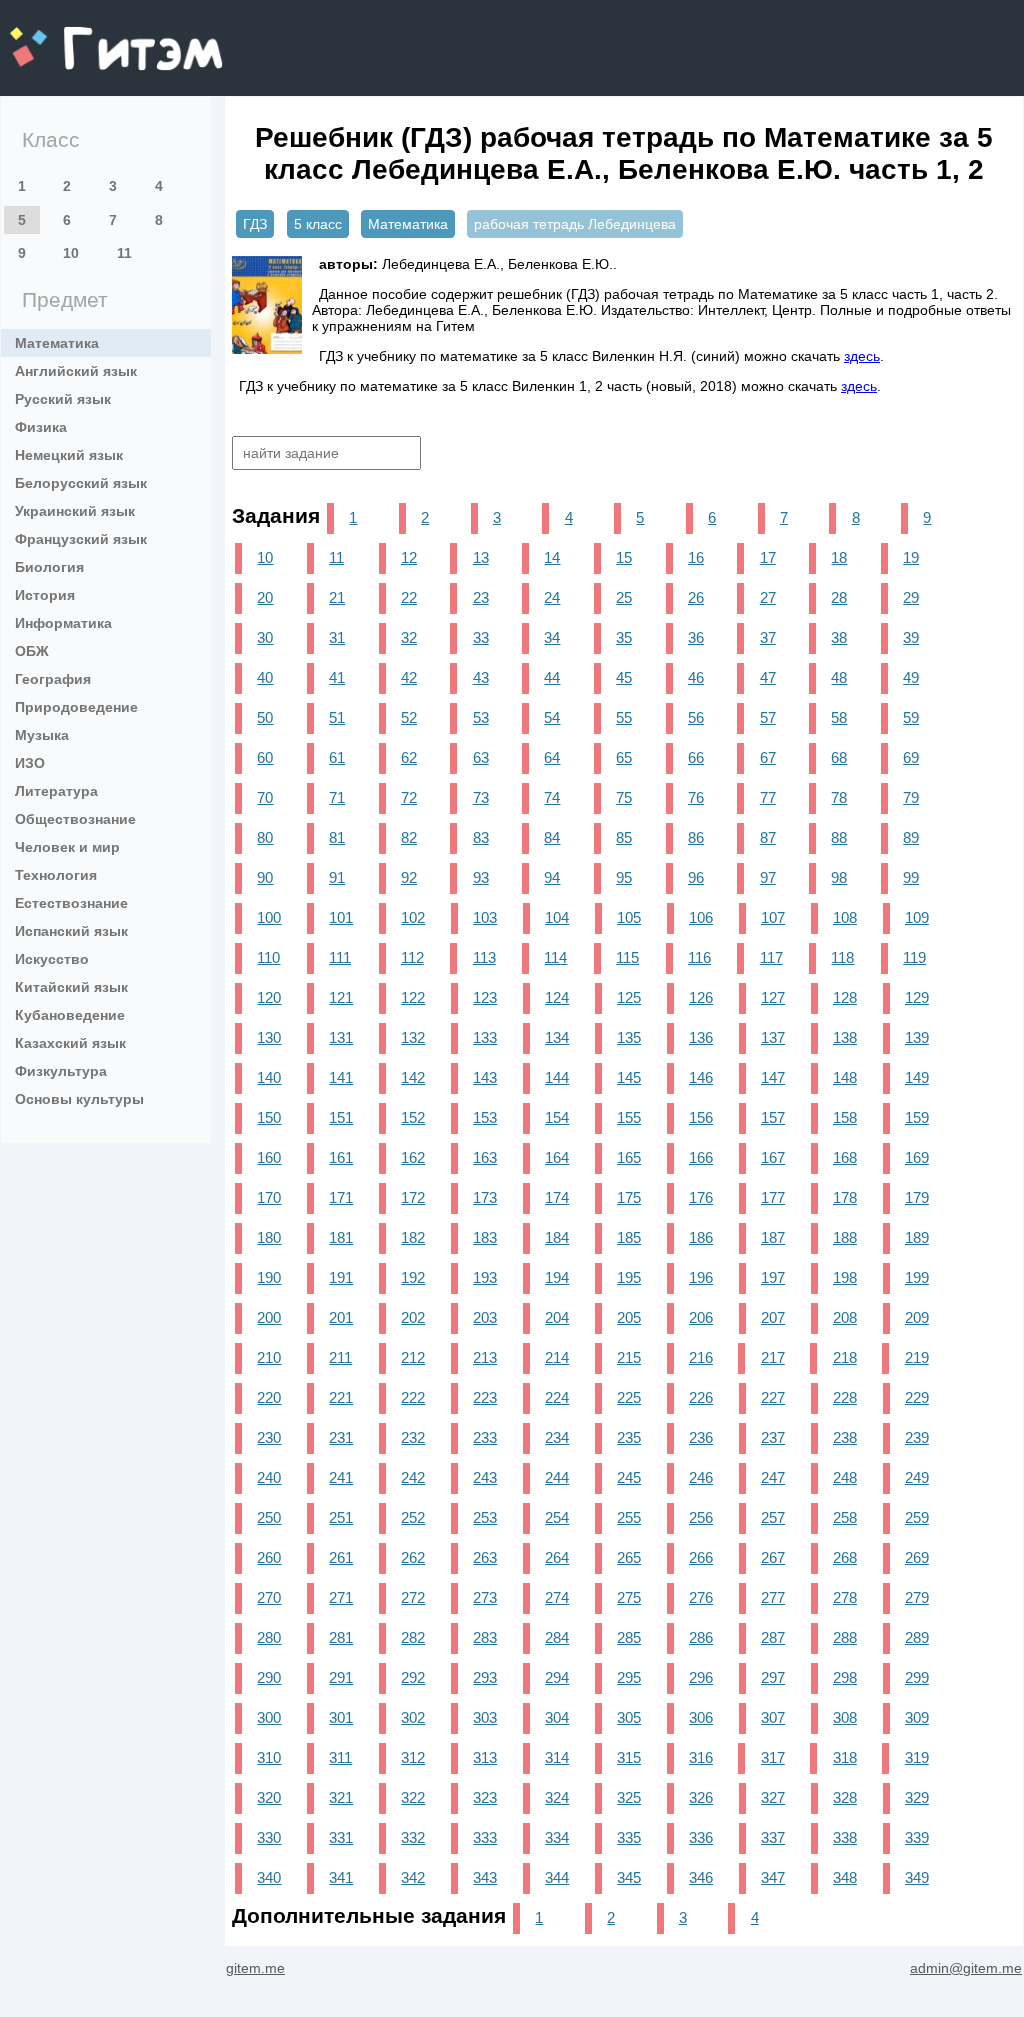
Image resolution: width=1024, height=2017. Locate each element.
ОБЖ (32, 651)
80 (265, 837)
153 (485, 1117)
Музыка (42, 735)
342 (413, 1877)
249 (917, 1477)
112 (412, 957)
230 (269, 1437)
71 (337, 797)
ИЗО (30, 763)
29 (911, 597)
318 (845, 1757)
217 (773, 1357)
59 (911, 717)
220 (269, 1397)
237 (773, 1437)
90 (265, 877)
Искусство (52, 959)
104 (557, 917)
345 (629, 1877)
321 (341, 1797)
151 (341, 1117)
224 (557, 1397)
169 (917, 1157)
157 (773, 1117)
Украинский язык (75, 511)
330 (269, 1837)
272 (413, 1597)
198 (845, 1277)
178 (845, 1197)
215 (629, 1357)
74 (552, 797)
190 (269, 1277)
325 (629, 1797)
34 (552, 637)
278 (845, 1597)
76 (696, 797)
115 (627, 957)
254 (557, 1517)
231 (341, 1437)
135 (629, 1037)
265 (629, 1557)
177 (773, 1197)
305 (629, 1717)
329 (917, 1797)
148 (845, 1077)
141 (341, 1077)
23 (481, 597)
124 (557, 997)
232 (413, 1437)
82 (409, 837)
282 (413, 1637)
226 (701, 1397)
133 (485, 1037)
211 (340, 1357)
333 (485, 1837)
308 (845, 1717)
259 (917, 1517)
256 (701, 1517)
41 (337, 677)
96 (696, 877)
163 (485, 1157)
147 (773, 1077)
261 (341, 1557)
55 (624, 717)
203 (485, 1317)
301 (341, 1717)
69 (911, 757)
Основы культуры (79, 1099)
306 (701, 1717)
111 (340, 957)
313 (485, 1757)
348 (845, 1877)
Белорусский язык (81, 483)
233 (485, 1437)
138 (845, 1037)
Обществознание (75, 819)
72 (409, 797)
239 (917, 1437)
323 (485, 1797)
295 (629, 1677)
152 (413, 1117)
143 (485, 1077)
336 (701, 1837)
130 (269, 1037)
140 (269, 1077)
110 (268, 957)
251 (341, 1517)
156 (701, 1117)
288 (845, 1637)
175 (629, 1197)
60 (265, 757)
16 (696, 557)
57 (768, 717)
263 (485, 1557)
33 (481, 637)
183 (485, 1237)
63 (481, 757)
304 (557, 1717)
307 (773, 1717)
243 (485, 1477)
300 (269, 1717)
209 (917, 1317)
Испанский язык (71, 931)
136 (701, 1037)
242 (413, 1477)
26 (696, 597)
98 (839, 877)
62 (409, 757)
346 (701, 1877)
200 (269, 1317)
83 (481, 837)
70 (265, 797)
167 (773, 1157)
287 (773, 1637)
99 (911, 877)
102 (413, 917)
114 (555, 957)
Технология (56, 875)
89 (911, 837)
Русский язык (63, 399)
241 (341, 1477)
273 (485, 1597)
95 (624, 877)
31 (337, 637)
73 (481, 797)
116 (699, 957)
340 (269, 1877)
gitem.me (63, 35)
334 (557, 1837)
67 (768, 757)
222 (413, 1397)
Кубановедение (70, 1015)
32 (409, 637)
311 (340, 1757)
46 (696, 677)
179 (917, 1197)
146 (701, 1077)
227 (773, 1397)
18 (839, 557)
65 (624, 757)
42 (409, 677)
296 (701, 1677)
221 (341, 1397)
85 (624, 837)
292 (413, 1677)
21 (337, 597)
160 (269, 1157)
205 (629, 1317)
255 (629, 1517)
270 (269, 1597)
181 (341, 1237)
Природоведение (76, 707)
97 (768, 877)
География (53, 679)
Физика (41, 427)
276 (701, 1597)
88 (839, 837)
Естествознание (71, 903)
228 (845, 1397)
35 (624, 637)
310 (269, 1757)
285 (629, 1637)
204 (557, 1317)
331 (341, 1837)
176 (701, 1197)
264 (557, 1557)
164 (557, 1157)
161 (341, 1157)
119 (914, 957)
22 (409, 597)
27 (768, 597)
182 (413, 1237)
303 (485, 1717)
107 (773, 917)
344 (557, 1877)
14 (552, 557)
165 (629, 1157)
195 (629, 1277)
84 (552, 837)
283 (485, 1637)
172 (413, 1197)
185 (629, 1237)
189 (917, 1237)
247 (773, 1477)
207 (773, 1317)
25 (624, 597)
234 (557, 1437)
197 (773, 1277)
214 (557, 1357)
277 (773, 1597)
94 (552, 877)
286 (701, 1637)
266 (701, 1557)
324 (557, 1797)
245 (629, 1477)
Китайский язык (71, 987)
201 (341, 1317)
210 (269, 1357)
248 (845, 1477)
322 (413, 1797)
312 (413, 1757)
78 (839, 797)
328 (845, 1797)
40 (265, 677)
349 (917, 1877)
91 (337, 877)
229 (917, 1397)
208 (845, 1317)
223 (485, 1397)
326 (701, 1797)
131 (341, 1037)
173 (485, 1197)
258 (845, 1517)
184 (557, 1237)
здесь (862, 356)
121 (341, 997)
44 (552, 677)
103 (485, 917)
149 (917, 1077)
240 (269, 1477)
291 (341, 1677)
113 (484, 957)
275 (629, 1597)
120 (269, 997)
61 (337, 757)
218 (845, 1357)
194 (557, 1277)
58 (839, 717)
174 (557, 1197)
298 (845, 1677)
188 (845, 1237)
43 (481, 677)
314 (557, 1757)
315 (629, 1757)
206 (701, 1317)
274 (557, 1597)
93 (481, 877)
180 (269, 1237)
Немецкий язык (69, 455)
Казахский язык (70, 1043)
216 (701, 1357)
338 (845, 1837)
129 (917, 997)
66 (696, 757)
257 (773, 1517)
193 (485, 1277)
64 (552, 757)
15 (624, 557)
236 (701, 1437)
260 (269, 1557)
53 (481, 717)
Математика (57, 343)
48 (839, 677)
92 (409, 877)
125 (629, 997)
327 (773, 1797)
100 (269, 917)
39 (911, 637)
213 (485, 1357)
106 (701, 917)
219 (917, 1357)
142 (413, 1077)
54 (552, 717)
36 (696, 637)
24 (552, 597)
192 (413, 1277)
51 (337, 717)
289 (917, 1637)
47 (768, 677)
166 (701, 1157)
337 (773, 1837)
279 (917, 1597)
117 (771, 957)
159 (917, 1117)
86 (696, 837)
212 (413, 1357)
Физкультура (61, 1071)
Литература (56, 791)
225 (629, 1397)
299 (917, 1677)
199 (917, 1277)
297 (773, 1677)
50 (265, 717)
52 (409, 717)
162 (413, 1157)
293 (485, 1677)
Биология (49, 567)
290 (269, 1677)
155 (629, 1117)
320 (269, 1797)
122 (413, 997)
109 (917, 917)
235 (629, 1437)
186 (701, 1237)
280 (269, 1637)
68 (839, 757)
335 (629, 1837)
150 (269, 1117)
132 (413, 1037)
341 (341, 1877)
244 (557, 1477)
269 (917, 1557)
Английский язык (76, 371)
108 (845, 917)
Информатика (63, 623)
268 (845, 1557)
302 (413, 1717)
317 (773, 1757)
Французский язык (81, 539)
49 (911, 677)
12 (409, 557)
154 (557, 1117)
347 (773, 1877)
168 (845, 1157)
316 (701, 1757)
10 (71, 253)
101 (341, 917)
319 (917, 1757)
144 (557, 1077)
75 (624, 797)
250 (269, 1517)
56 (696, 717)
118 (842, 957)
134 (557, 1037)
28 (839, 597)
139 (917, 1037)
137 (773, 1037)
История (45, 595)
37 (768, 637)
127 (773, 997)
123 (485, 997)
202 (413, 1317)
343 (485, 1877)
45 (624, 677)
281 (341, 1637)
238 (845, 1437)
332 (413, 1837)
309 (917, 1717)
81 (337, 837)
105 (629, 917)
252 (413, 1517)
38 (839, 637)
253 (485, 1517)
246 (701, 1477)
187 (773, 1237)
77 (768, 797)
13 (481, 557)
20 (265, 597)
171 (341, 1197)
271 (341, 1597)
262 (413, 1557)
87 (768, 837)
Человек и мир (67, 847)
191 (341, 1277)
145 (629, 1077)
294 (557, 1677)
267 (773, 1557)
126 (701, 997)
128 (845, 997)
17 (768, 557)
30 (265, 637)
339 (917, 1837)
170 (269, 1197)
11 (124, 253)
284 (557, 1637)
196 (701, 1277)
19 (911, 557)
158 (845, 1117)
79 (911, 797)
